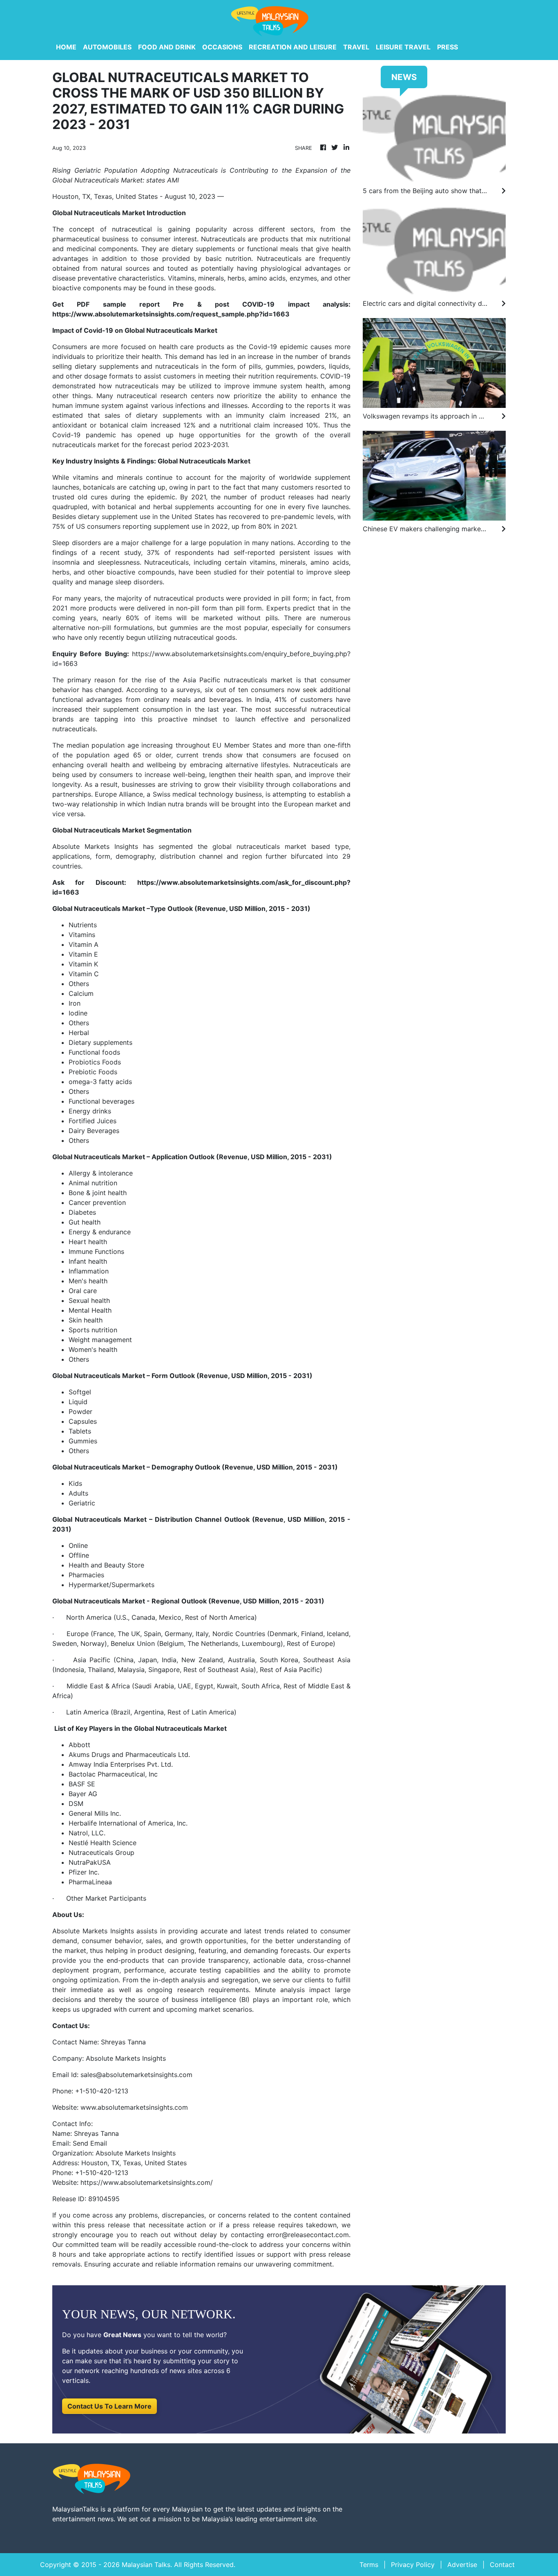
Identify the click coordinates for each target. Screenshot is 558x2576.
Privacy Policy (413, 2565)
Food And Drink (167, 47)
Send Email (90, 2143)
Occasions (222, 47)
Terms (369, 2565)
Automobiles (107, 47)
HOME (66, 47)
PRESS (448, 47)
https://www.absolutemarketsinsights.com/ (147, 2182)
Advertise (462, 2565)
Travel (356, 47)
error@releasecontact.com (308, 2235)
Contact (502, 2565)
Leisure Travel (403, 47)
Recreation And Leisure (293, 47)
